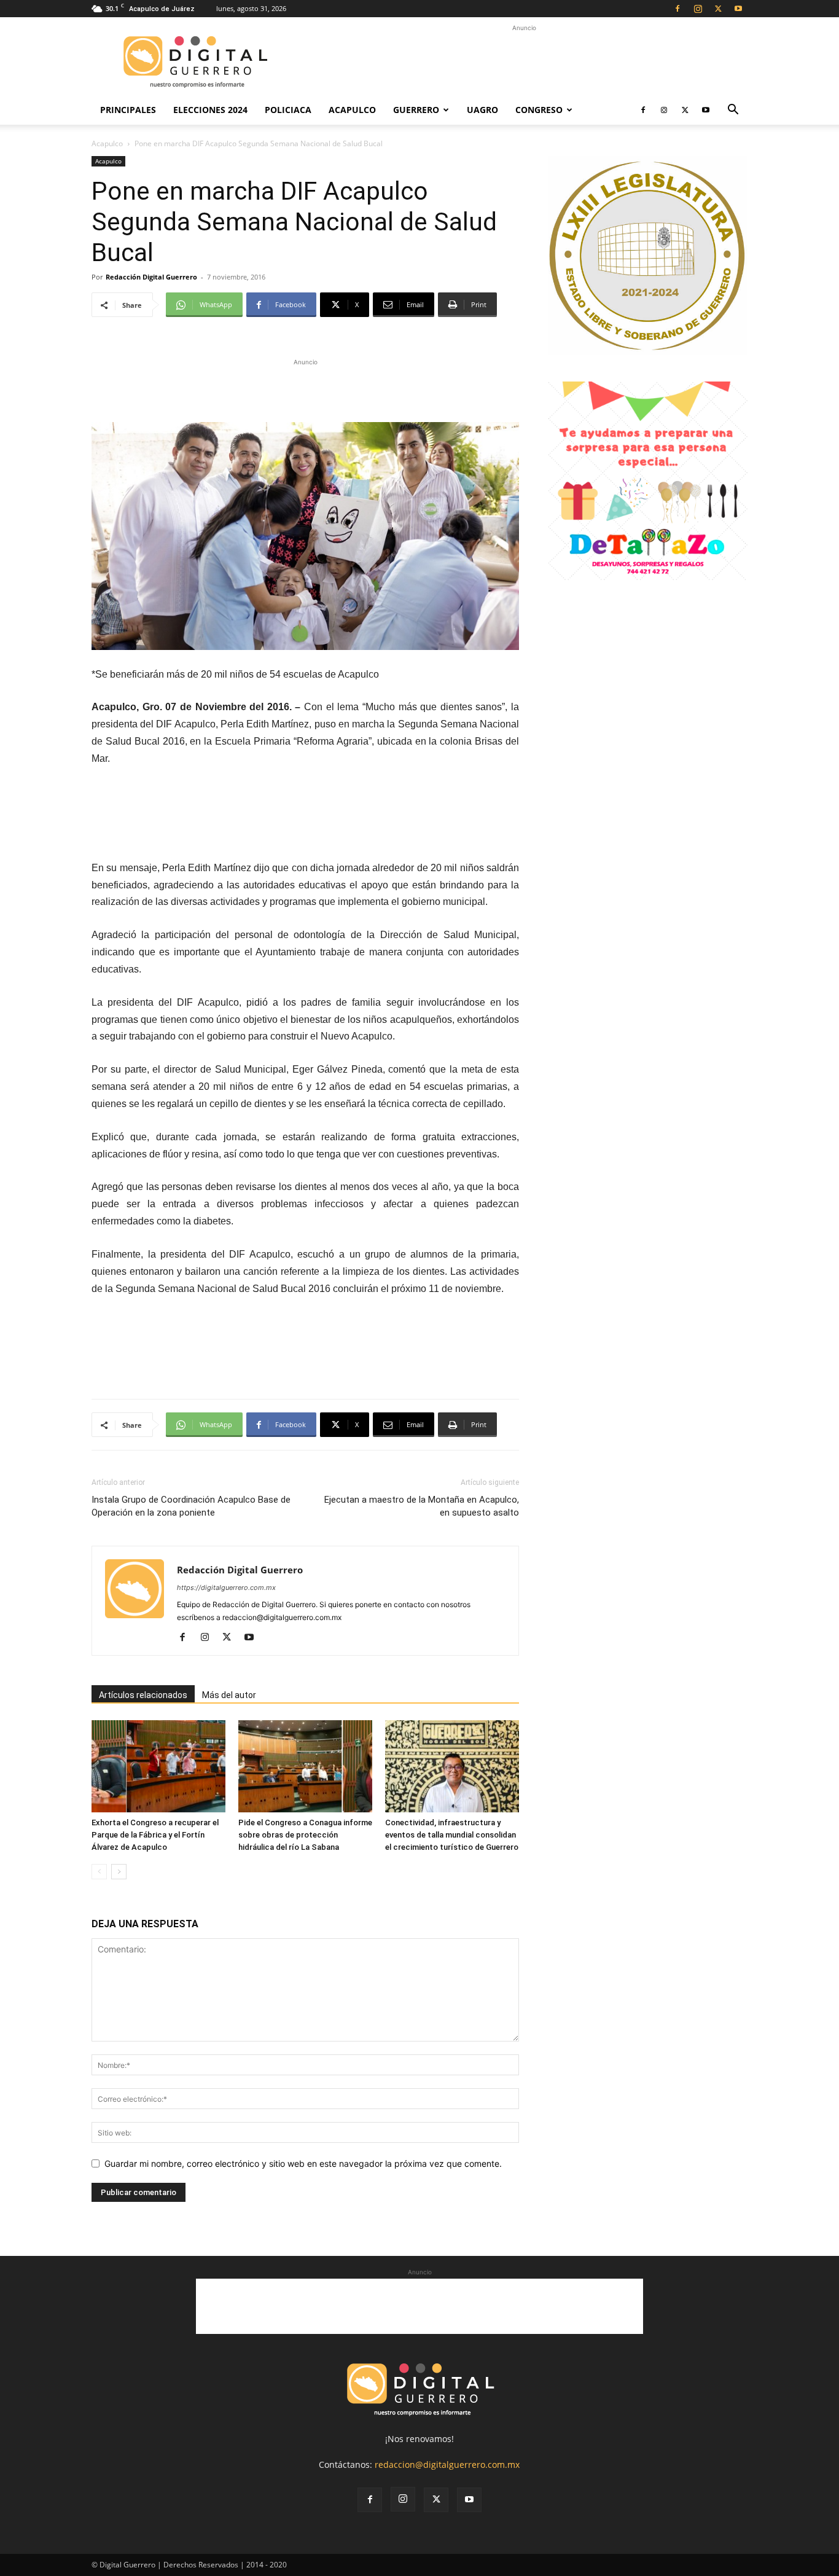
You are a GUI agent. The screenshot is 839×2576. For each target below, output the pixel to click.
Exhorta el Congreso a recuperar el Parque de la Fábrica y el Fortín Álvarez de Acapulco (155, 1835)
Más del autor (229, 1695)
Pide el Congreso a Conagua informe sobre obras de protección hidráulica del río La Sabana (305, 1835)
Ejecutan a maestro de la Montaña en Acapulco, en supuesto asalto (422, 1506)
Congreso (539, 110)
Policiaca (288, 110)
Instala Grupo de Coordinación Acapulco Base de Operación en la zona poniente (191, 1506)
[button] (733, 111)
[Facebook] (677, 9)
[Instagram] (698, 9)
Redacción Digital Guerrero (151, 277)
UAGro (482, 110)
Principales (128, 110)
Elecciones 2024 (210, 110)
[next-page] (119, 1872)
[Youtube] (738, 9)
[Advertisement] (524, 62)
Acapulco (352, 110)
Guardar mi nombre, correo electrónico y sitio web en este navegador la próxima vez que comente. (303, 2163)
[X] (718, 9)
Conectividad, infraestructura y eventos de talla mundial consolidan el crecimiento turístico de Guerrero (452, 1835)
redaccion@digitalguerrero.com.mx (447, 2464)
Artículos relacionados (143, 1695)
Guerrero (416, 110)
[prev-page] (99, 1872)
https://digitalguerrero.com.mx (226, 1587)
